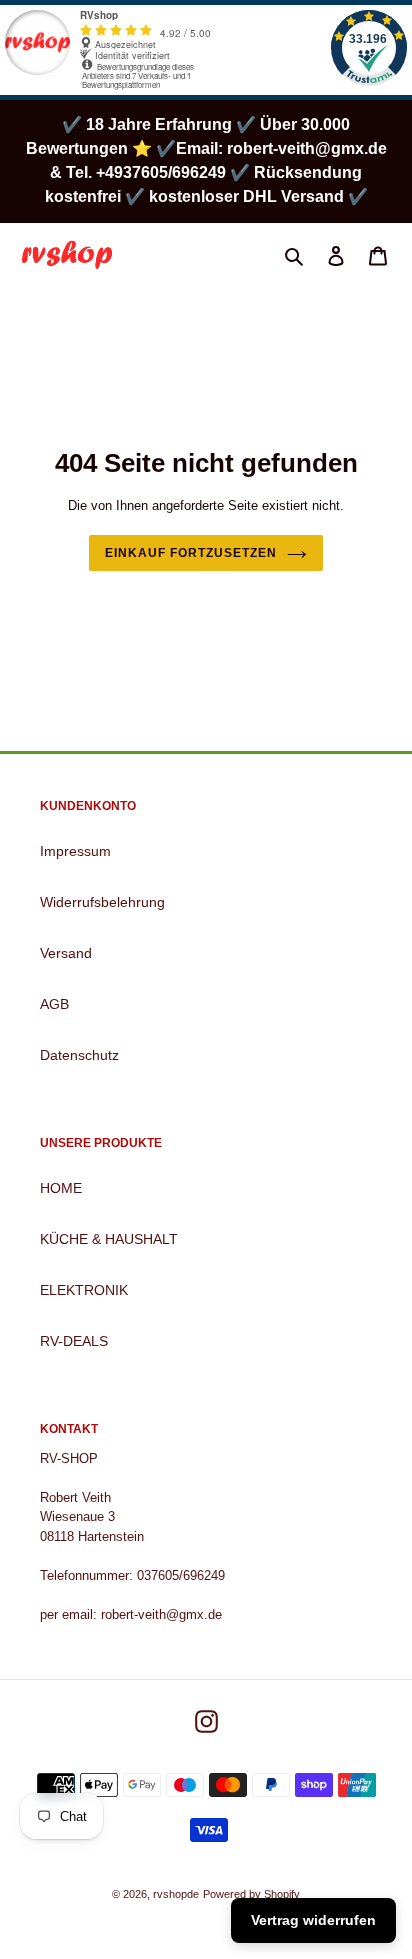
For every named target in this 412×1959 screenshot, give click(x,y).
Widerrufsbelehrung (102, 902)
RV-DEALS (74, 1341)
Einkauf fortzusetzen (190, 553)
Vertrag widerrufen (313, 1920)
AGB (54, 1004)
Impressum (75, 851)
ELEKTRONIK (84, 1290)
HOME (61, 1188)
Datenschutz (79, 1055)
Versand (66, 953)
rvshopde (176, 1894)
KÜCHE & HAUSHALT (109, 1239)
